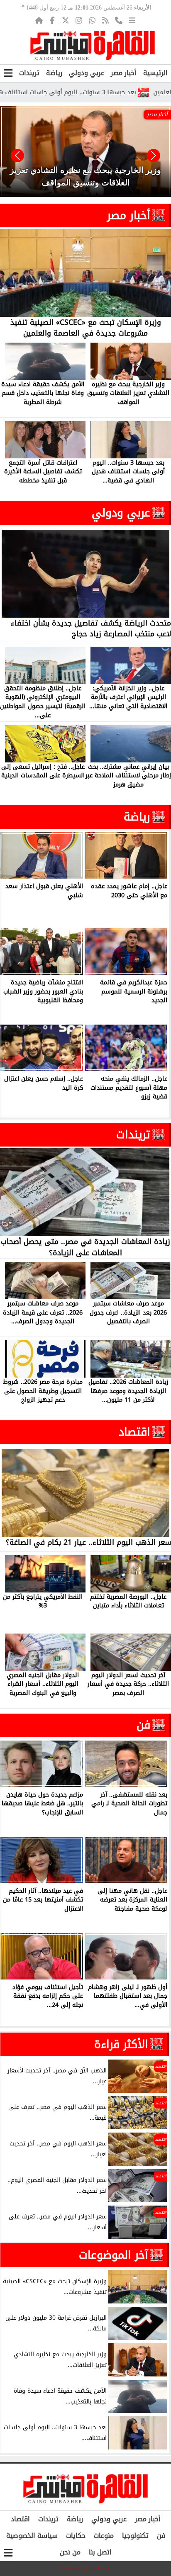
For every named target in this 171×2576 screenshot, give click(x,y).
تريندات (29, 73)
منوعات (104, 2536)
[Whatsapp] (92, 20)
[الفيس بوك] (52, 20)
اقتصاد (134, 1432)
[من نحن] (119, 20)
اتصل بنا (100, 2552)
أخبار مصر (124, 73)
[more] (132, 20)
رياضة (54, 73)
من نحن (70, 2552)
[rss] (105, 20)
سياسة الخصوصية (32, 2536)
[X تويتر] (66, 20)
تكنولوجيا (135, 2536)
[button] (17, 156)
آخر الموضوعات (114, 2255)
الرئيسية (155, 73)
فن (143, 1725)
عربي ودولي (87, 73)
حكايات (76, 2536)
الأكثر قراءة (121, 2044)
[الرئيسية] (39, 20)
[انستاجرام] (79, 20)
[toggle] (8, 73)
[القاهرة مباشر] (93, 46)
